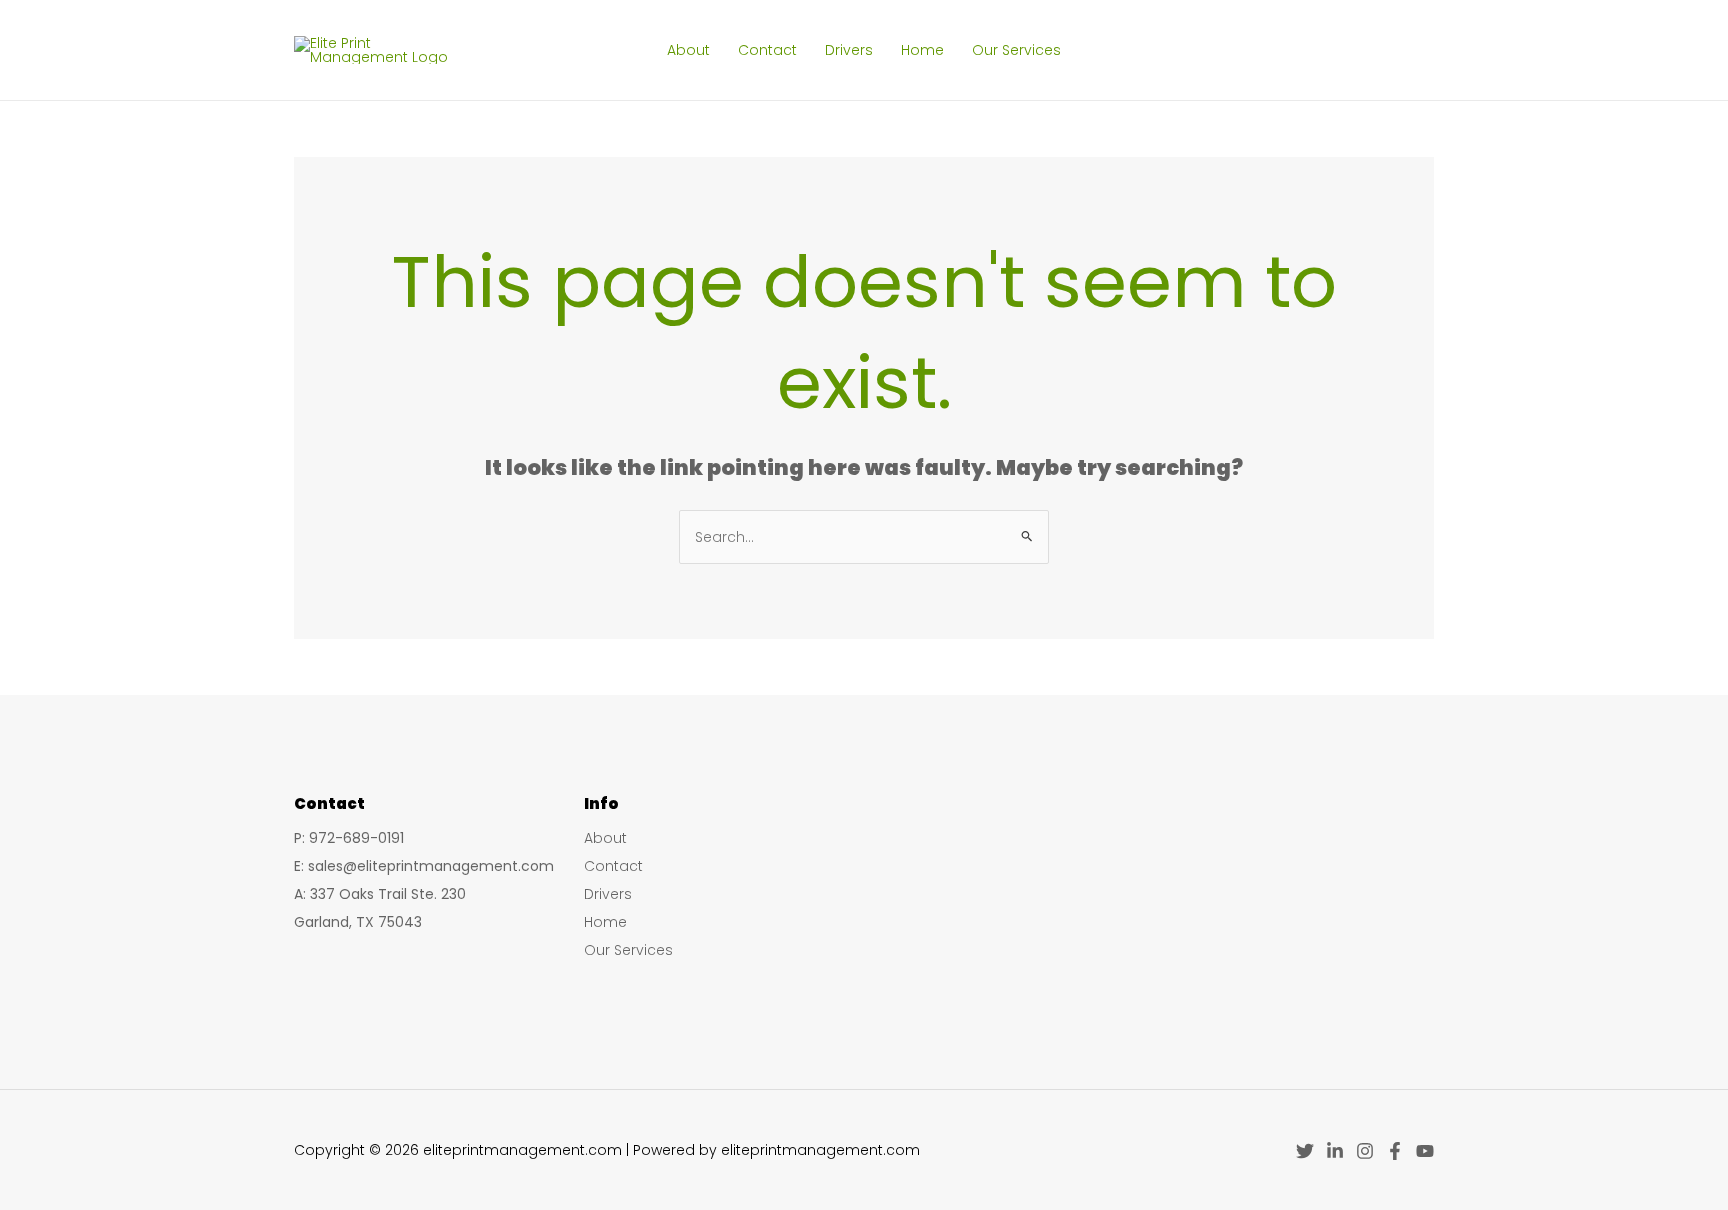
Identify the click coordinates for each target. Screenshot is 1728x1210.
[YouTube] (1425, 1151)
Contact (767, 50)
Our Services (1016, 50)
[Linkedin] (1335, 1151)
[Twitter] (1305, 1151)
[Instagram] (1365, 1151)
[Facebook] (1395, 1151)
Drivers (849, 50)
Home (922, 50)
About (688, 50)
